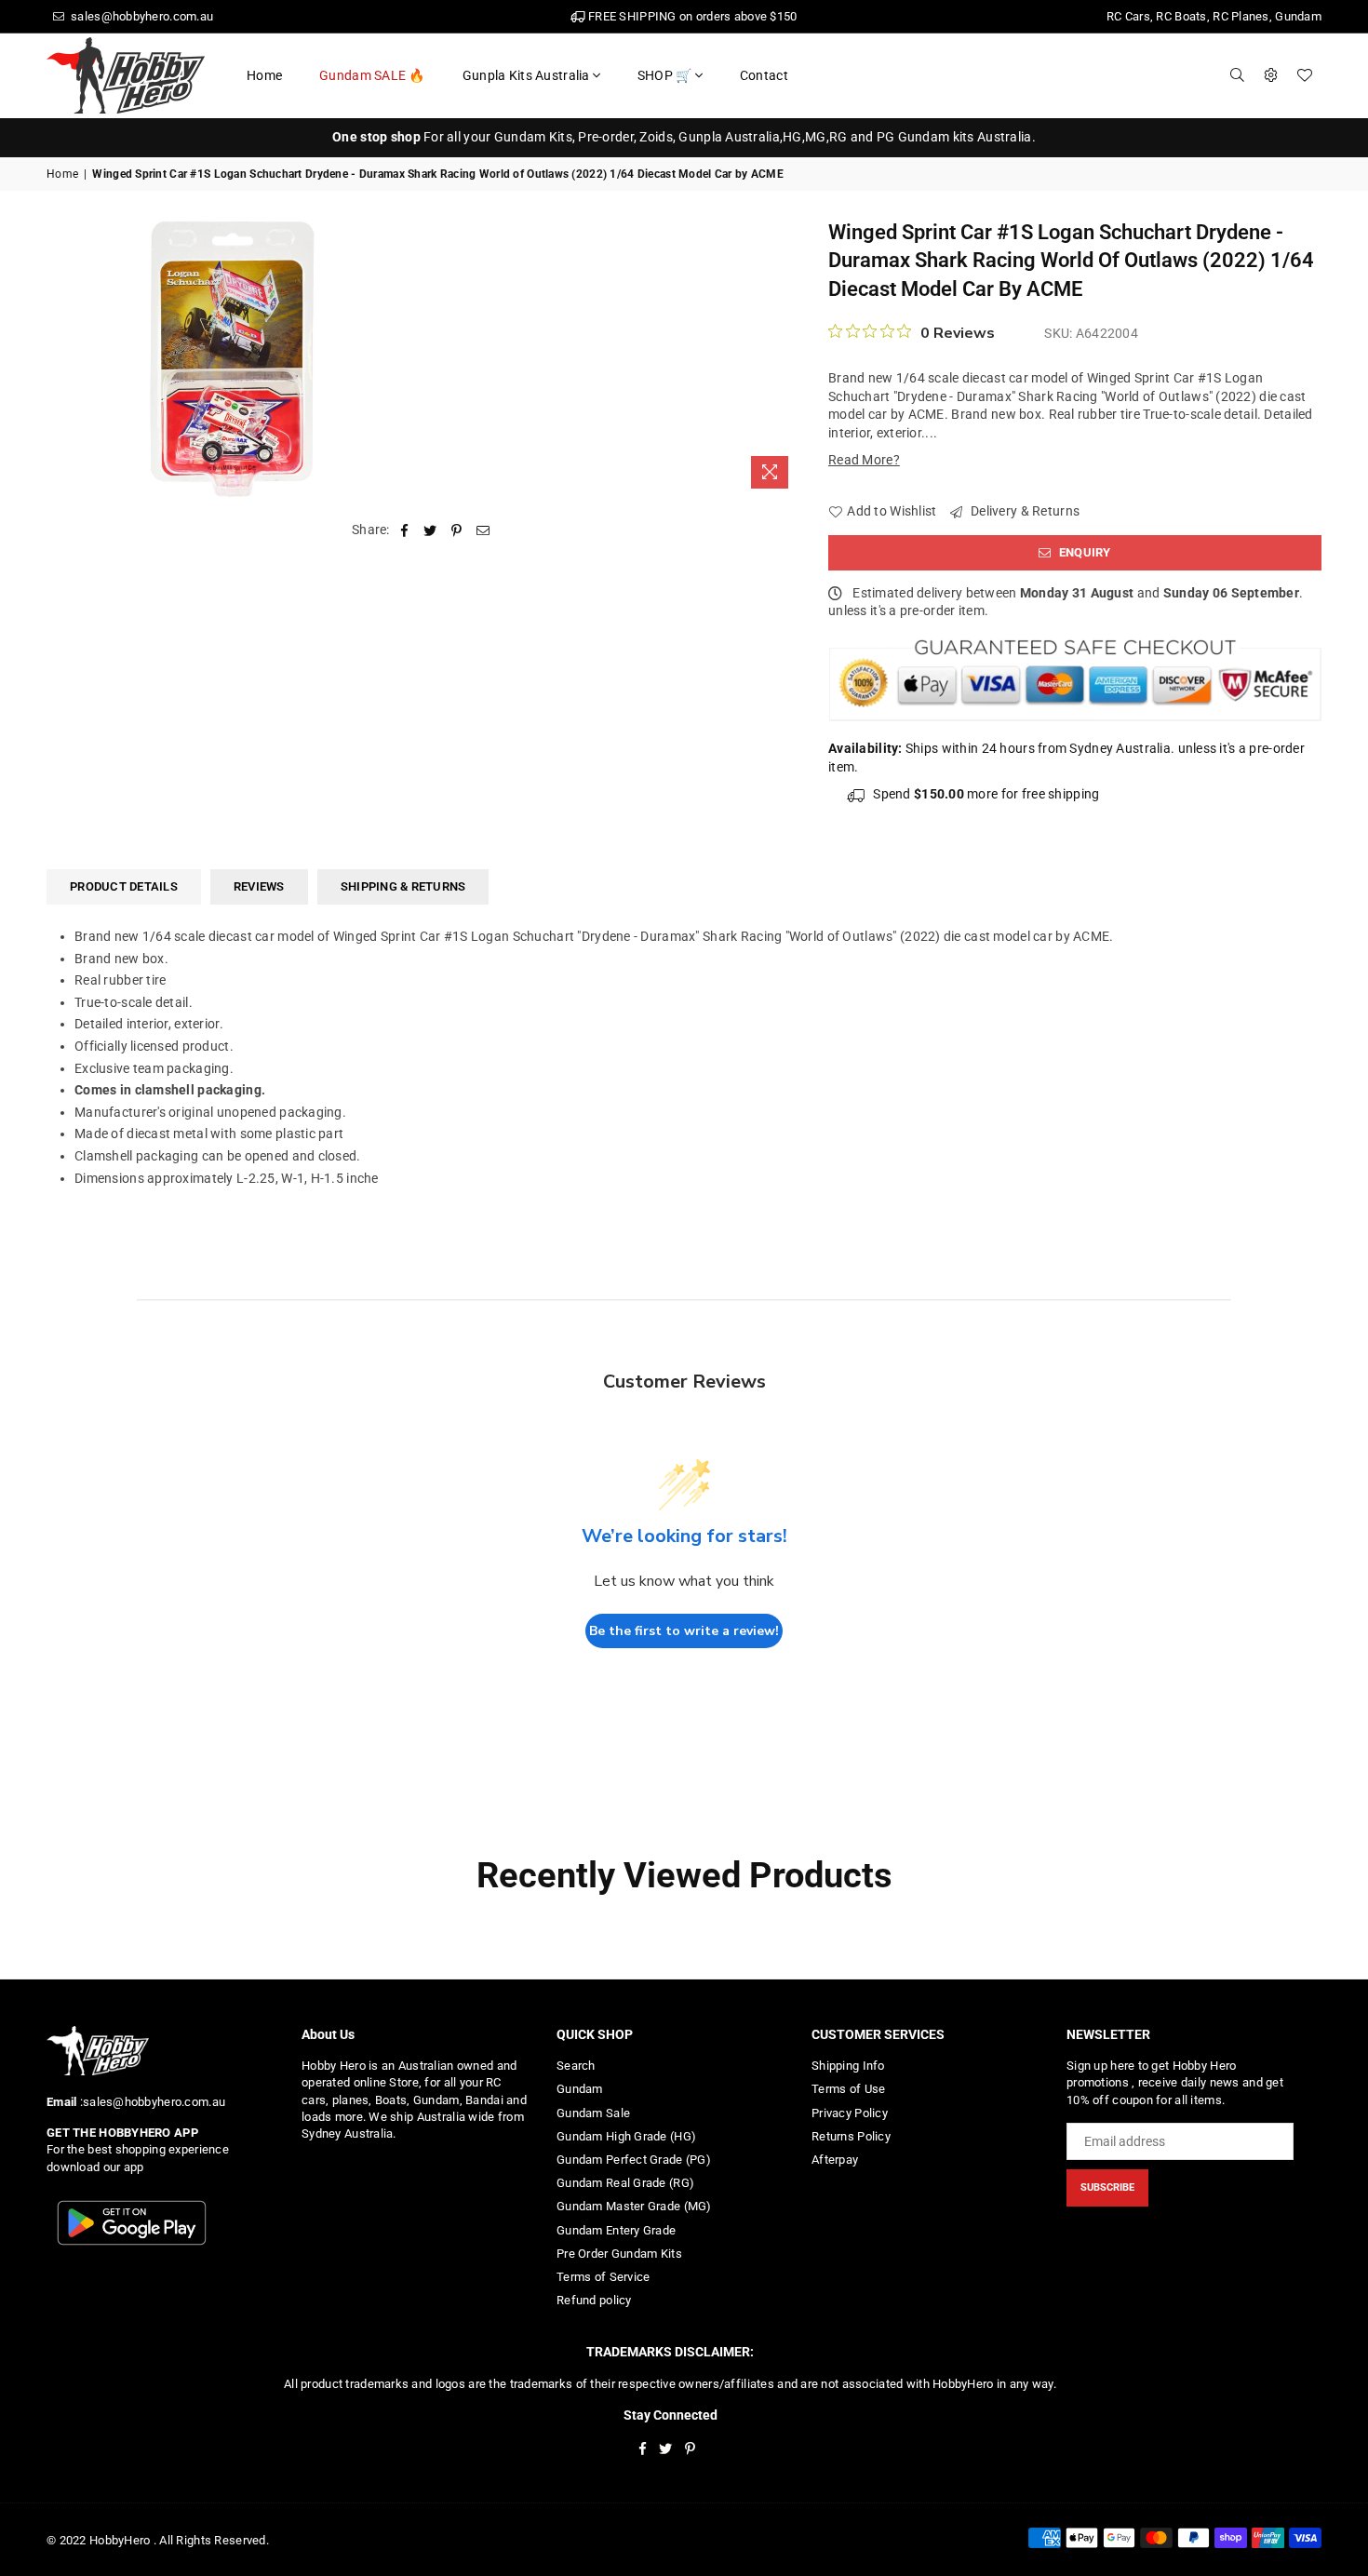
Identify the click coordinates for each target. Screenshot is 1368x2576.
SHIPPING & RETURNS (403, 886)
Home (264, 75)
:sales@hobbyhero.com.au (151, 2102)
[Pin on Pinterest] (457, 530)
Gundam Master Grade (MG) (634, 2206)
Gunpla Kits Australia (526, 75)
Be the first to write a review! (684, 1631)
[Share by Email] (483, 530)
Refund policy (594, 2300)
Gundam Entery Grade (616, 2230)
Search (576, 2066)
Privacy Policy (850, 2113)
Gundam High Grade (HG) (626, 2136)
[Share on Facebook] (404, 530)
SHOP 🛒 (665, 75)
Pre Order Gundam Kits (619, 2254)
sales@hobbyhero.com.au (141, 16)
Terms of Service (603, 2277)
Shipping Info (848, 2066)
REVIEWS (259, 886)
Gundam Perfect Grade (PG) (634, 2160)
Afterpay (835, 2160)
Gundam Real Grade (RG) (625, 2183)
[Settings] (1271, 75)
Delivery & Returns (1024, 511)
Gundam (580, 2089)
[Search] (1238, 75)
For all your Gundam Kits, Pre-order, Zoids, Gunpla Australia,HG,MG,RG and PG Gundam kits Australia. (684, 137)
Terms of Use (848, 2089)
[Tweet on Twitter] (430, 530)
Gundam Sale (593, 2113)
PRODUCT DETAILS (124, 886)
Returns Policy (851, 2136)
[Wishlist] (1305, 75)
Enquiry (1084, 552)
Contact (764, 75)
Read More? (864, 460)
